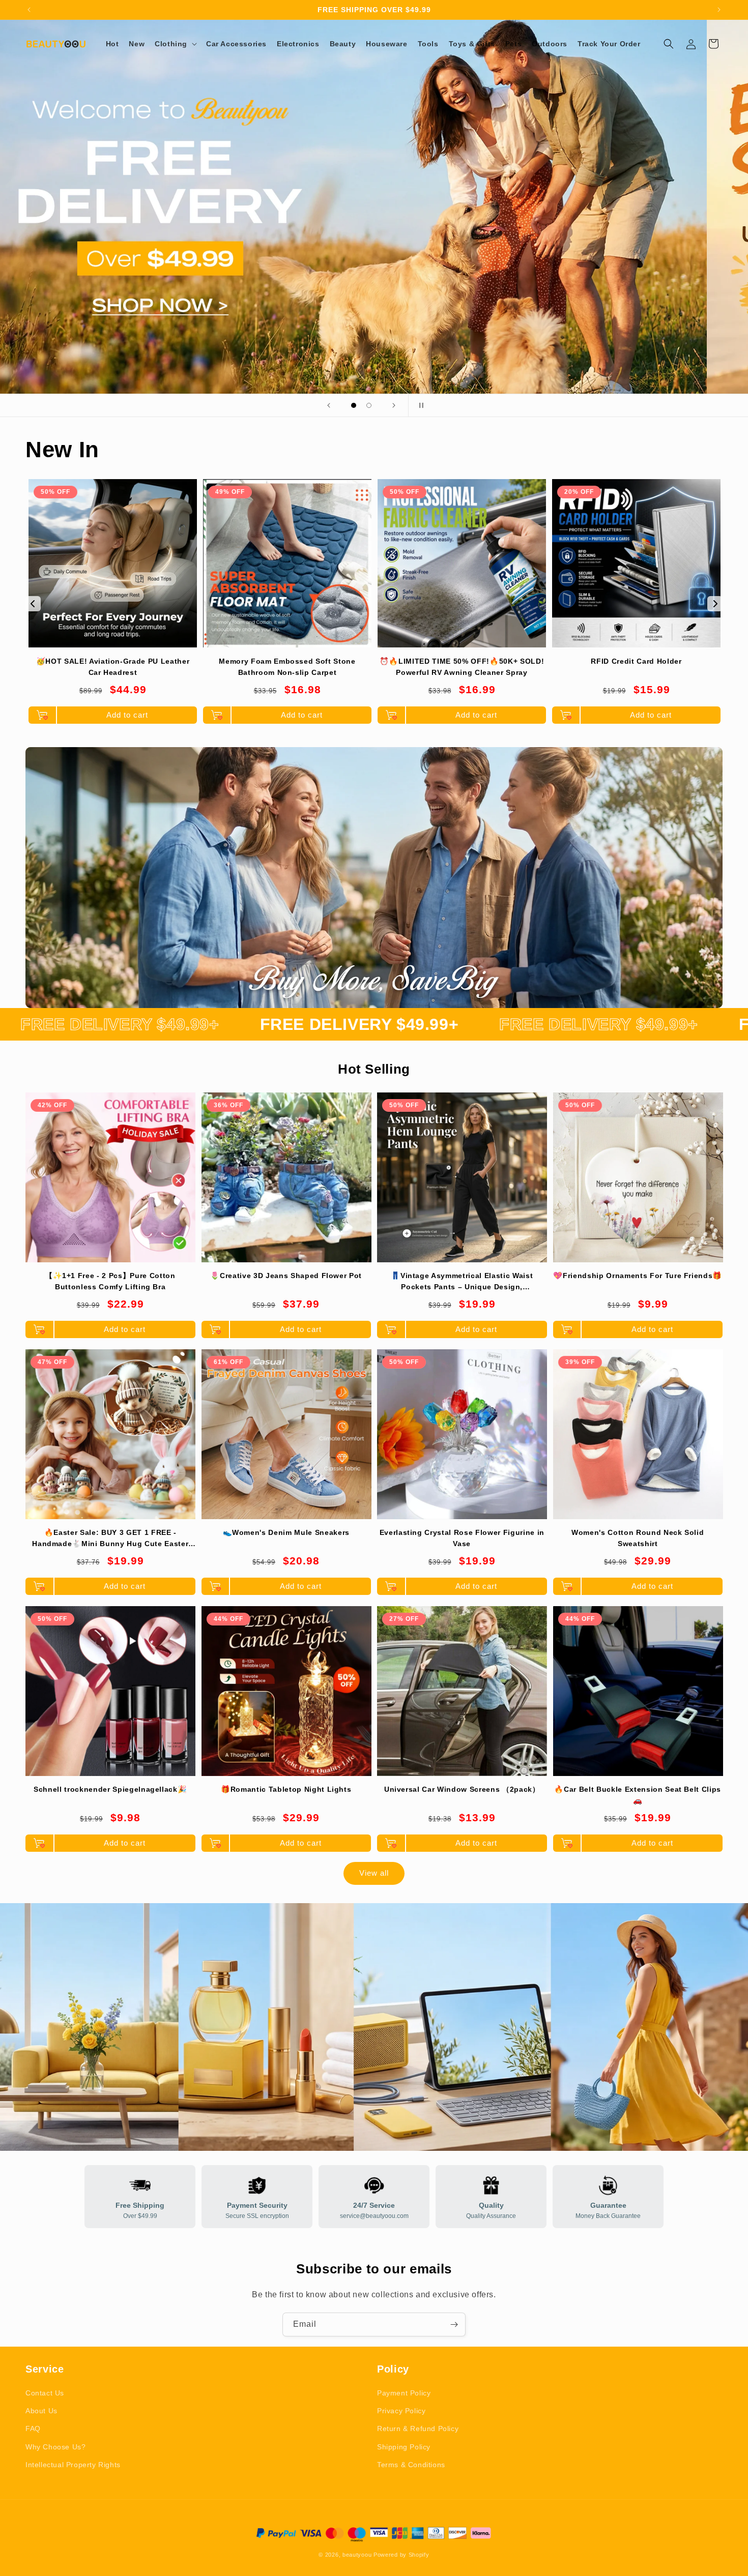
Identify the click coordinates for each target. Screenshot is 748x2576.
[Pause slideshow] (419, 405)
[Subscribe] (454, 2325)
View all (374, 1873)
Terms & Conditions (411, 2465)
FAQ (33, 2429)
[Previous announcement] (29, 10)
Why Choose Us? (55, 2447)
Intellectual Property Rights (73, 2465)
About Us (41, 2411)
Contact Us (45, 2393)
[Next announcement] (719, 10)
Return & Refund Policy (418, 2429)
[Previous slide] (329, 405)
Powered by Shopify (401, 2555)
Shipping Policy (404, 2447)
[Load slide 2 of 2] (369, 405)
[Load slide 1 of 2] (354, 405)
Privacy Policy (401, 2411)
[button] (175, 44)
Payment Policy (404, 2393)
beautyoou (357, 2555)
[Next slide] (394, 405)
